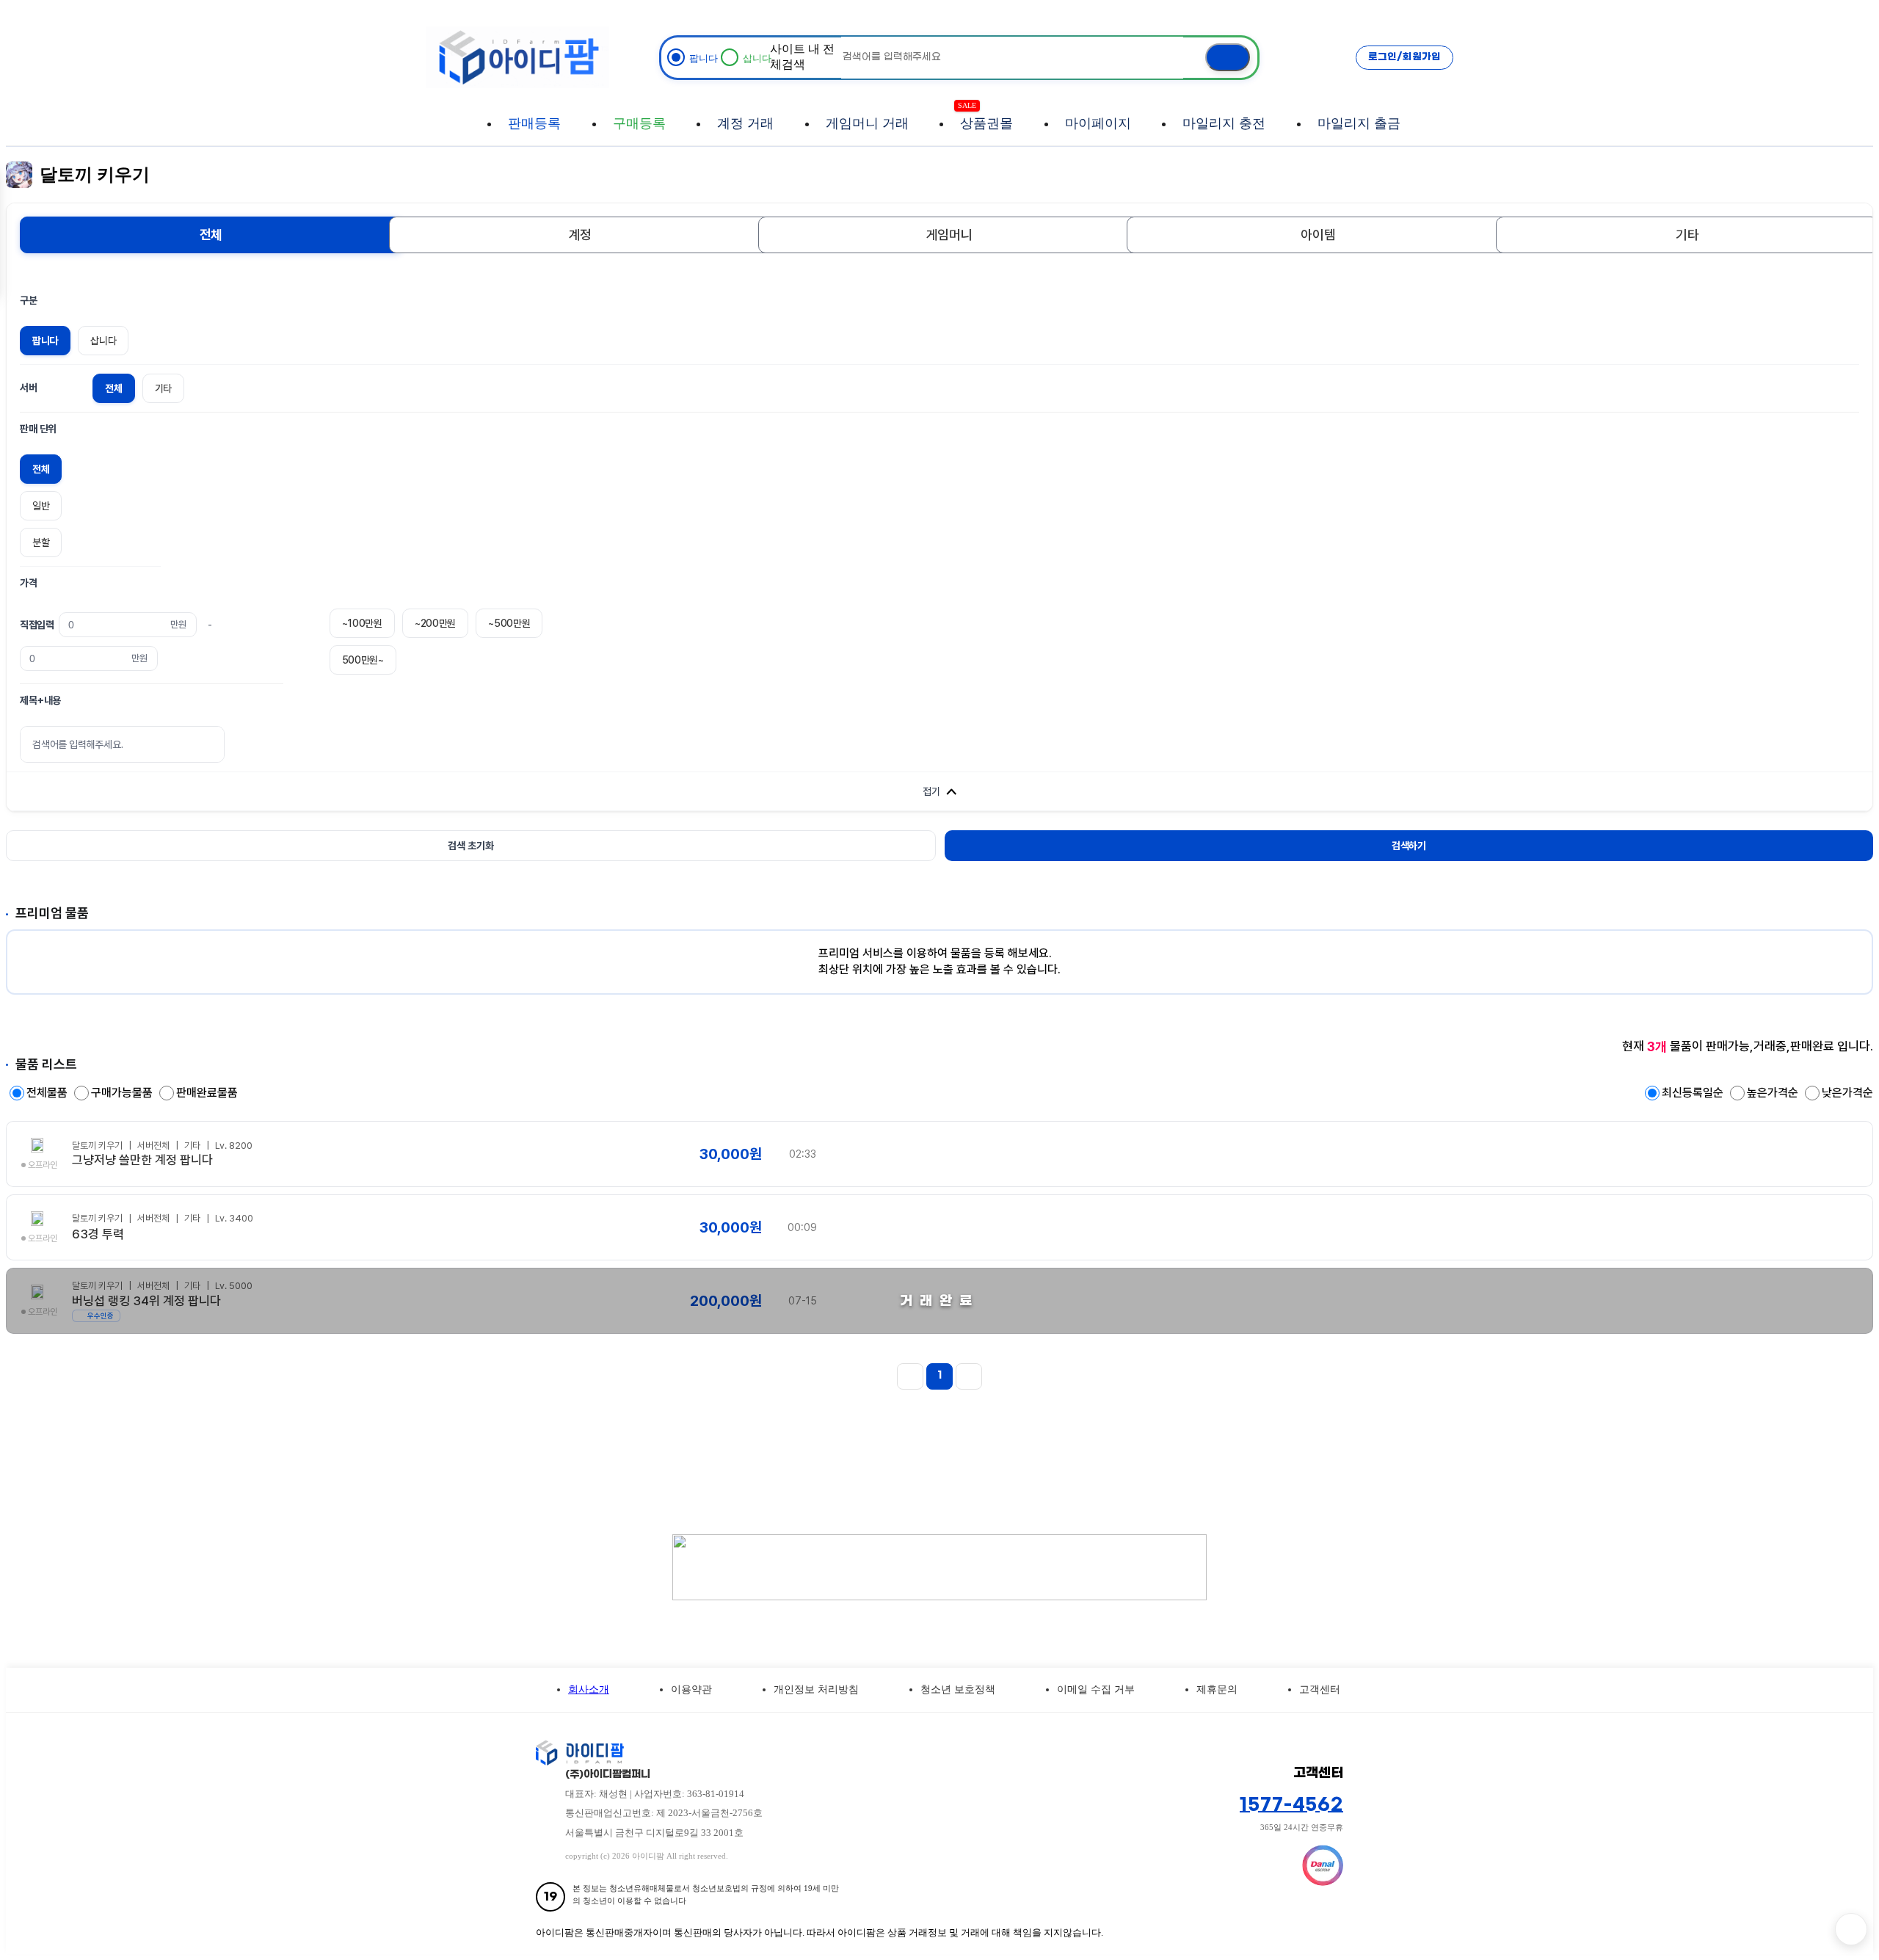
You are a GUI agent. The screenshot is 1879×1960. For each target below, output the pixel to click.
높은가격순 (1774, 1093)
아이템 (1318, 235)
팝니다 (45, 341)
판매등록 (534, 123)
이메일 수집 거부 (1096, 1689)
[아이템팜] (873, 1753)
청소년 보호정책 (958, 1689)
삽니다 (103, 341)
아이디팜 (517, 57)
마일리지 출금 (1359, 123)
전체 (211, 235)
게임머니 (949, 235)
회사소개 (589, 1689)
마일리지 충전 (1224, 123)
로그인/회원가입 (1404, 57)
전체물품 (48, 1093)
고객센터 (1320, 1689)
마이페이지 (1098, 123)
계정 (580, 235)
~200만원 (435, 623)
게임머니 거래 (867, 123)
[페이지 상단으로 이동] (1851, 1929)
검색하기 (1409, 846)
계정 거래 (745, 123)
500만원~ (363, 660)
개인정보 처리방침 (816, 1689)
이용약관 (691, 1689)
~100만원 (362, 623)
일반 (41, 506)
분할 (41, 542)
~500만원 (509, 623)
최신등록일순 (1694, 1093)
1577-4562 (1291, 1805)
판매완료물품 (207, 1093)
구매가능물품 (123, 1093)
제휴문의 (1217, 1689)
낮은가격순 (1847, 1093)
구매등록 (639, 123)
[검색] (1227, 58)
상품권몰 (986, 116)
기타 (1687, 235)
